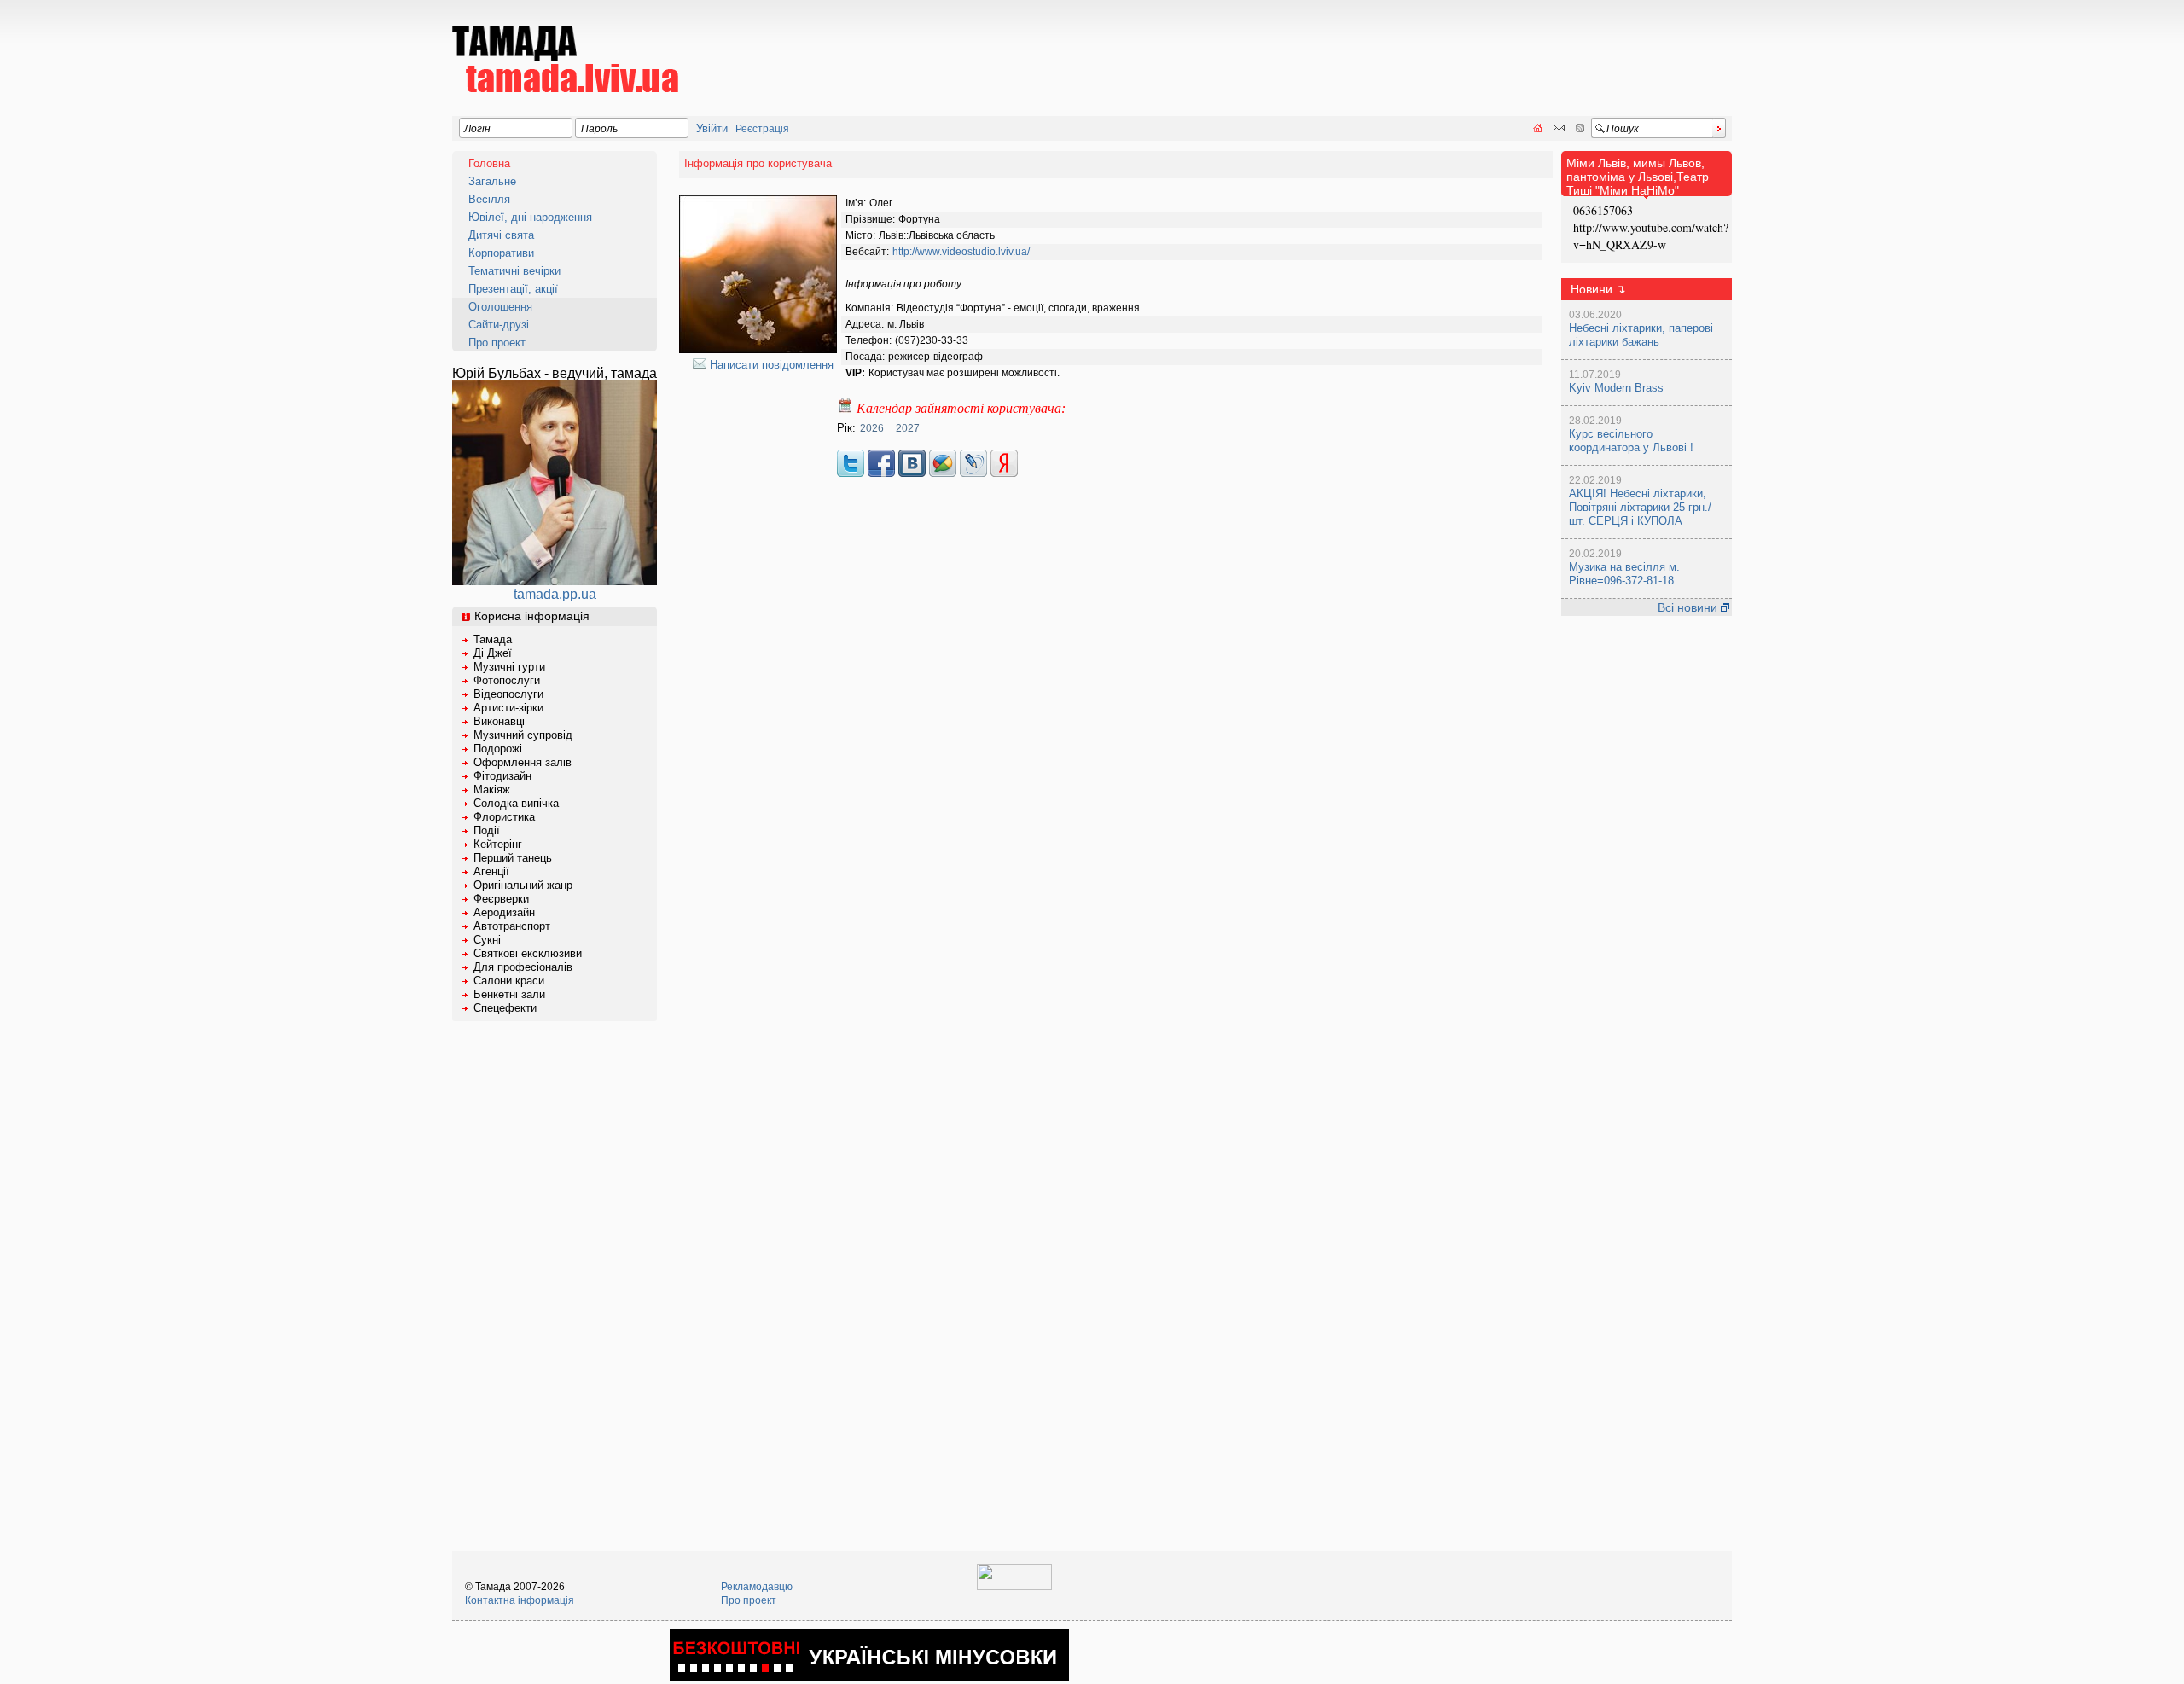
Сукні (487, 940)
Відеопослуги (508, 694)
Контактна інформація (520, 1600)
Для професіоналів (523, 967)
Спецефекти (505, 1008)
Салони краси (509, 981)
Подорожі (498, 749)
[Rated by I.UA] (1014, 1587)
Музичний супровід (523, 735)
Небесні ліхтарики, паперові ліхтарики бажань (1641, 335)
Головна (489, 163)
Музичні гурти (509, 667)
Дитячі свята (501, 235)
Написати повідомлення (770, 365)
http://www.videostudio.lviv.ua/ (961, 252)
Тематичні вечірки (514, 271)
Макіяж (492, 790)
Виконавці (499, 721)
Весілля (489, 199)
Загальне (492, 181)
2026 (872, 428)
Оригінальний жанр (523, 885)
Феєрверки (501, 899)
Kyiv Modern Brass (1616, 388)
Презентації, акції (513, 289)
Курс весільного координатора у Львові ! (1631, 441)
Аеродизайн (504, 912)
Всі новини (1689, 607)
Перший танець (513, 858)
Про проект (497, 343)
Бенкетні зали (509, 994)
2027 (908, 428)
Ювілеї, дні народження (530, 217)
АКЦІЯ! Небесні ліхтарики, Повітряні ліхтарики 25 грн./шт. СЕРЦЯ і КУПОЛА (1640, 507)
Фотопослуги (507, 680)
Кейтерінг (498, 844)
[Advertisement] (1421, 48)
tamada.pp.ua (555, 594)
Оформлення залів (523, 762)
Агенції (491, 871)
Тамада (493, 639)
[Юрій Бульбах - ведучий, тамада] (555, 581)
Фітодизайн (502, 776)
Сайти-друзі (499, 325)
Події (487, 830)
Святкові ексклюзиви (528, 953)
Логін (477, 129)
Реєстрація (762, 129)
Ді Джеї (493, 653)
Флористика (504, 817)
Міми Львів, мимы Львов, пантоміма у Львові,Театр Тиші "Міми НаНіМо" (1638, 177)
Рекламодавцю (757, 1587)
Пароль (599, 129)
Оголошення (500, 307)
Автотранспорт (512, 926)
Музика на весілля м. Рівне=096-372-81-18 (1624, 574)
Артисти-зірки (508, 708)
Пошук (1623, 129)
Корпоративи (501, 253)
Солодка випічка (516, 803)
